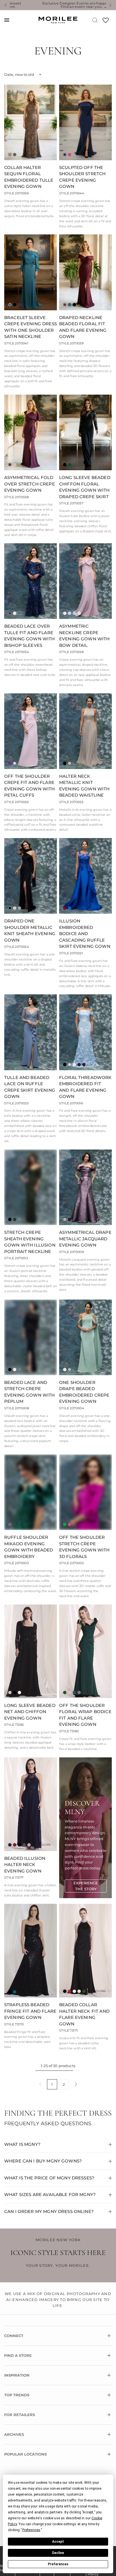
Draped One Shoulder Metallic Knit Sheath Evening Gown (30, 930)
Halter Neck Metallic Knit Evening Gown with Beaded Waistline (84, 786)
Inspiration (17, 2375)
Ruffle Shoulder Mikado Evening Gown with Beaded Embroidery (29, 1547)
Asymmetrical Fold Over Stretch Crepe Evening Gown (30, 484)
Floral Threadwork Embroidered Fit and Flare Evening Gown (85, 1087)
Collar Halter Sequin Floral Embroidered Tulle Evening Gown (29, 177)
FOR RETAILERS (20, 2415)
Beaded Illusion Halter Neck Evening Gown (25, 1865)
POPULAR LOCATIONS (25, 2454)
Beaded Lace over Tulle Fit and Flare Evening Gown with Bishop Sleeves (30, 636)
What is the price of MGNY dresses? (49, 2178)
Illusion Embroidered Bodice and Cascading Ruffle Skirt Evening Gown (85, 934)
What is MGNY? (22, 2144)
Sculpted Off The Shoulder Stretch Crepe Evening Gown (82, 177)
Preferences (58, 2564)
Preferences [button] (31, 2530)
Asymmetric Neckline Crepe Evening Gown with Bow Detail (84, 636)
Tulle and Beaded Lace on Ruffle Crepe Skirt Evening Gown (30, 1087)
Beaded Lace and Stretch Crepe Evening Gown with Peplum (30, 1392)
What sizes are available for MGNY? (50, 2194)
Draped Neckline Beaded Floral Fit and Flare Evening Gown (83, 327)
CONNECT (14, 2336)
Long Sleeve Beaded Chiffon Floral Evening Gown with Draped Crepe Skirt (85, 487)
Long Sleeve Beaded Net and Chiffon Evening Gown (30, 1712)
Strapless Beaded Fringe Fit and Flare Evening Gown (30, 2011)
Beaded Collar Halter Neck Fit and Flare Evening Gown (84, 2014)
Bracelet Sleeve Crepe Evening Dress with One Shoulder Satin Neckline (31, 327)
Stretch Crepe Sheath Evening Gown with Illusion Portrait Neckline (30, 1242)
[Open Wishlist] (106, 22)
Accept (58, 2542)
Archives (14, 2434)
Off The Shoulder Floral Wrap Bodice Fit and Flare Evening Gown (85, 1715)
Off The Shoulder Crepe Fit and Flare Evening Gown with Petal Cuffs (30, 786)
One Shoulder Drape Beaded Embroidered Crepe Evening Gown (84, 1392)
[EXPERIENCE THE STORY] (86, 1886)
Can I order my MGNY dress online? (49, 2211)
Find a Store (18, 2355)
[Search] (95, 20)
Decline (58, 2553)
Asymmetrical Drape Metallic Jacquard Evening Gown (85, 1239)
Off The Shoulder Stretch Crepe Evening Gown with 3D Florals (84, 1547)
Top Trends (17, 2395)
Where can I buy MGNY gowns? (43, 2161)
